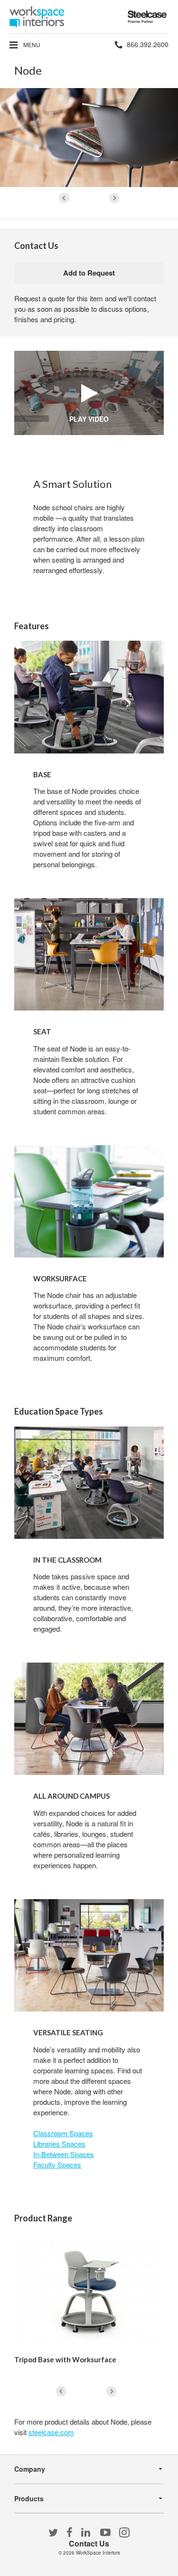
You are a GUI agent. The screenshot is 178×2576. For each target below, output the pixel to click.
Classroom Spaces (63, 2133)
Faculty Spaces (57, 2165)
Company (30, 2469)
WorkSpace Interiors (98, 2553)
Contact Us (89, 2543)
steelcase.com (51, 2432)
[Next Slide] (114, 198)
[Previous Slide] (64, 198)
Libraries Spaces (59, 2144)
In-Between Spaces (64, 2154)
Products (29, 2498)
